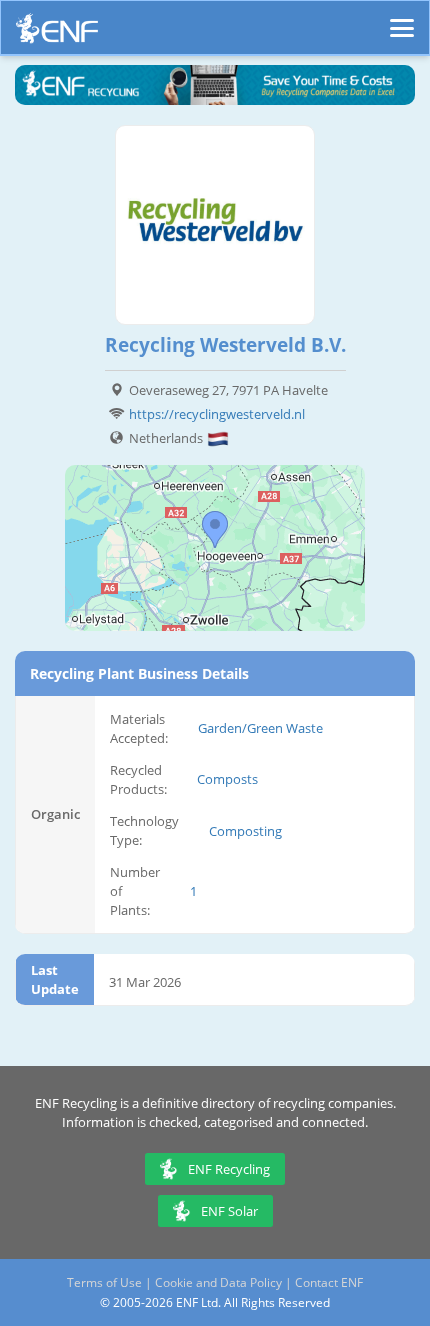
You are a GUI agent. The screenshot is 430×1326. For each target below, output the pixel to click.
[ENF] (57, 33)
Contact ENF (329, 1282)
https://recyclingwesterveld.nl (217, 414)
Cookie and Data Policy (218, 1282)
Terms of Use (104, 1282)
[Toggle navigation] (402, 19)
